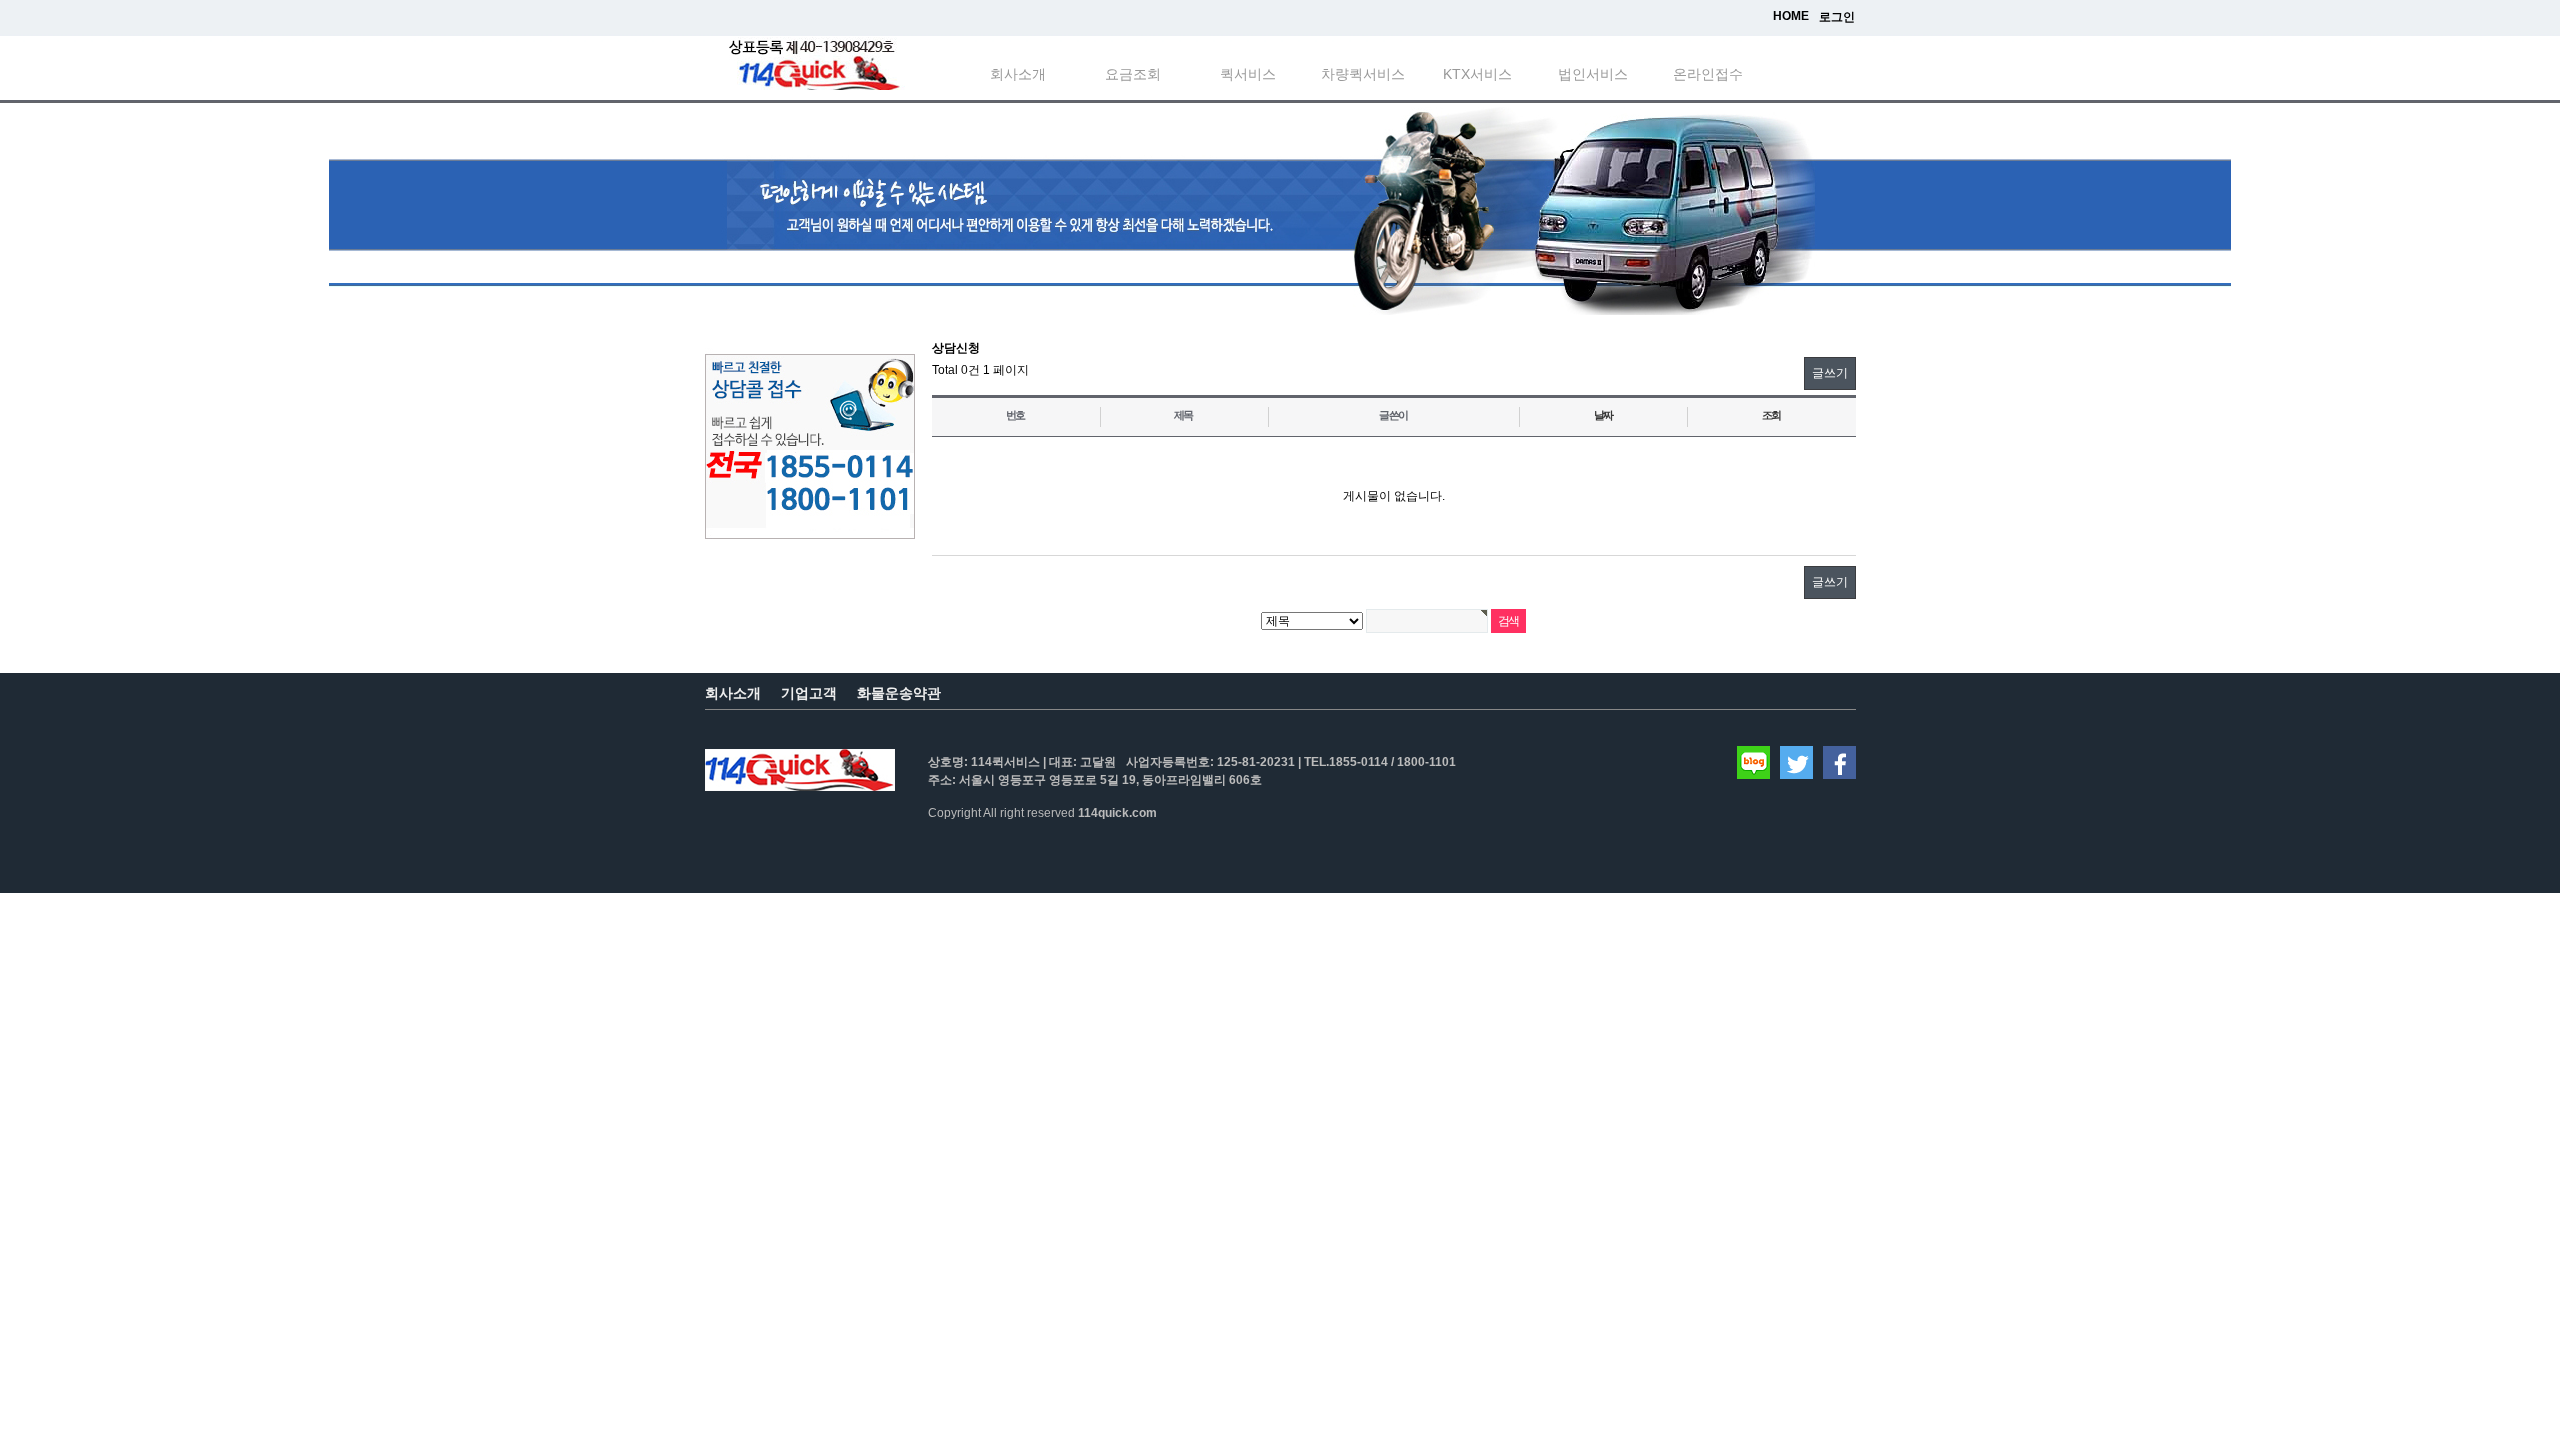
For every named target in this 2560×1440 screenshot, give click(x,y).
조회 (1772, 415)
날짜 (1604, 415)
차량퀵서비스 (1363, 74)
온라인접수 (1708, 74)
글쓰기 (1830, 373)
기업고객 (809, 693)
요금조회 (1133, 74)
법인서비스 (1593, 74)
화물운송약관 (899, 693)
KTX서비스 (1477, 74)
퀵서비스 (1248, 74)
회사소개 (1018, 74)
